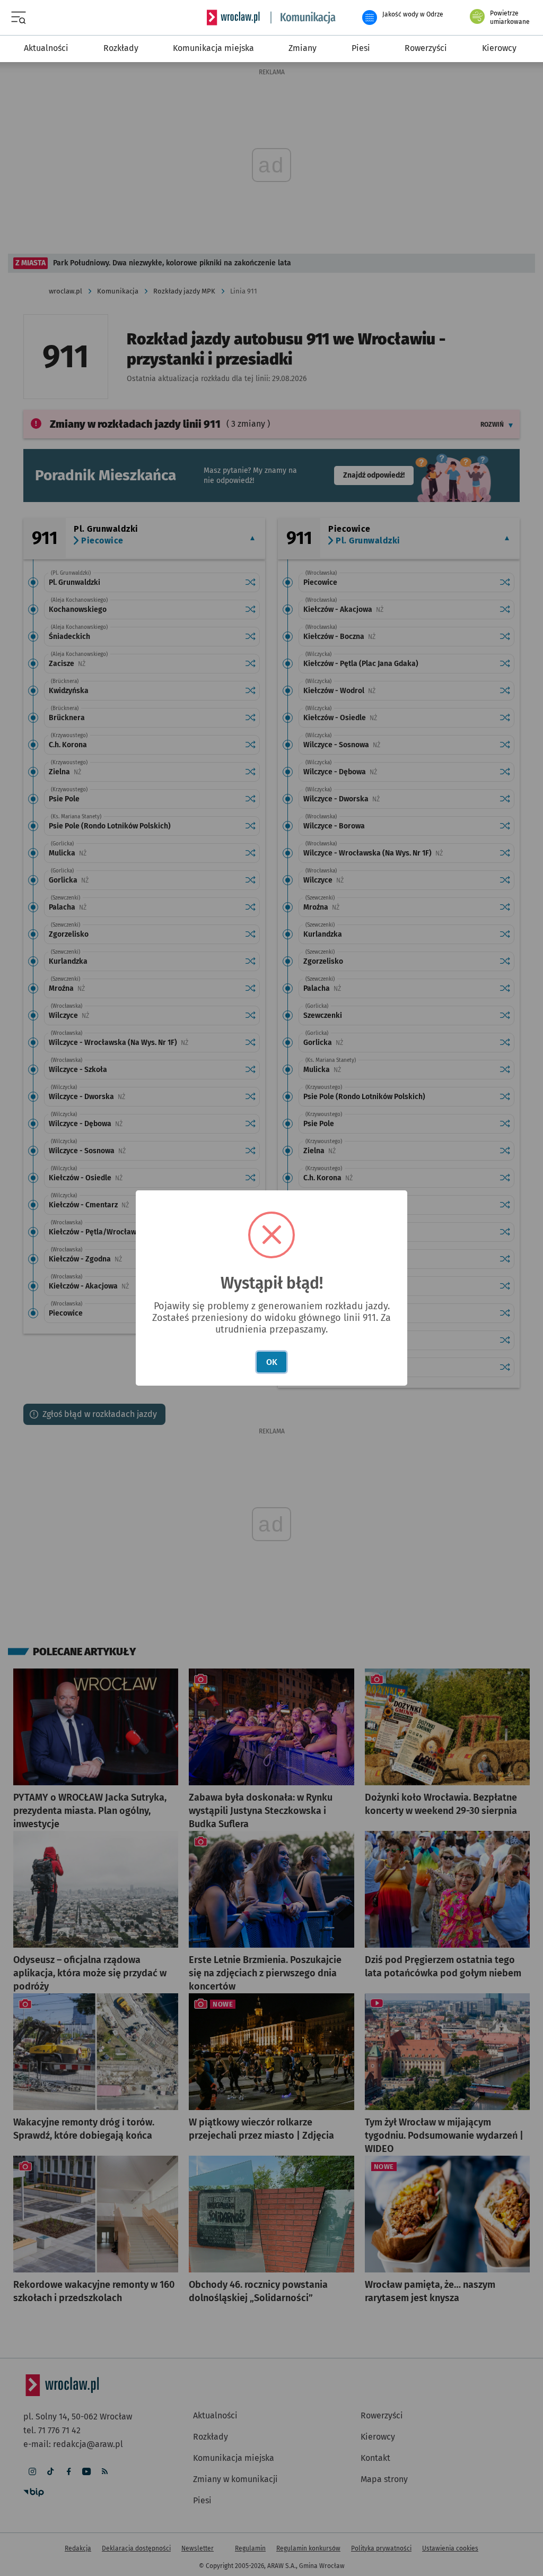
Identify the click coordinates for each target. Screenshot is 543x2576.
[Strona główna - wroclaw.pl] (233, 18)
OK (272, 1362)
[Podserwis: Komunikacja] (303, 18)
